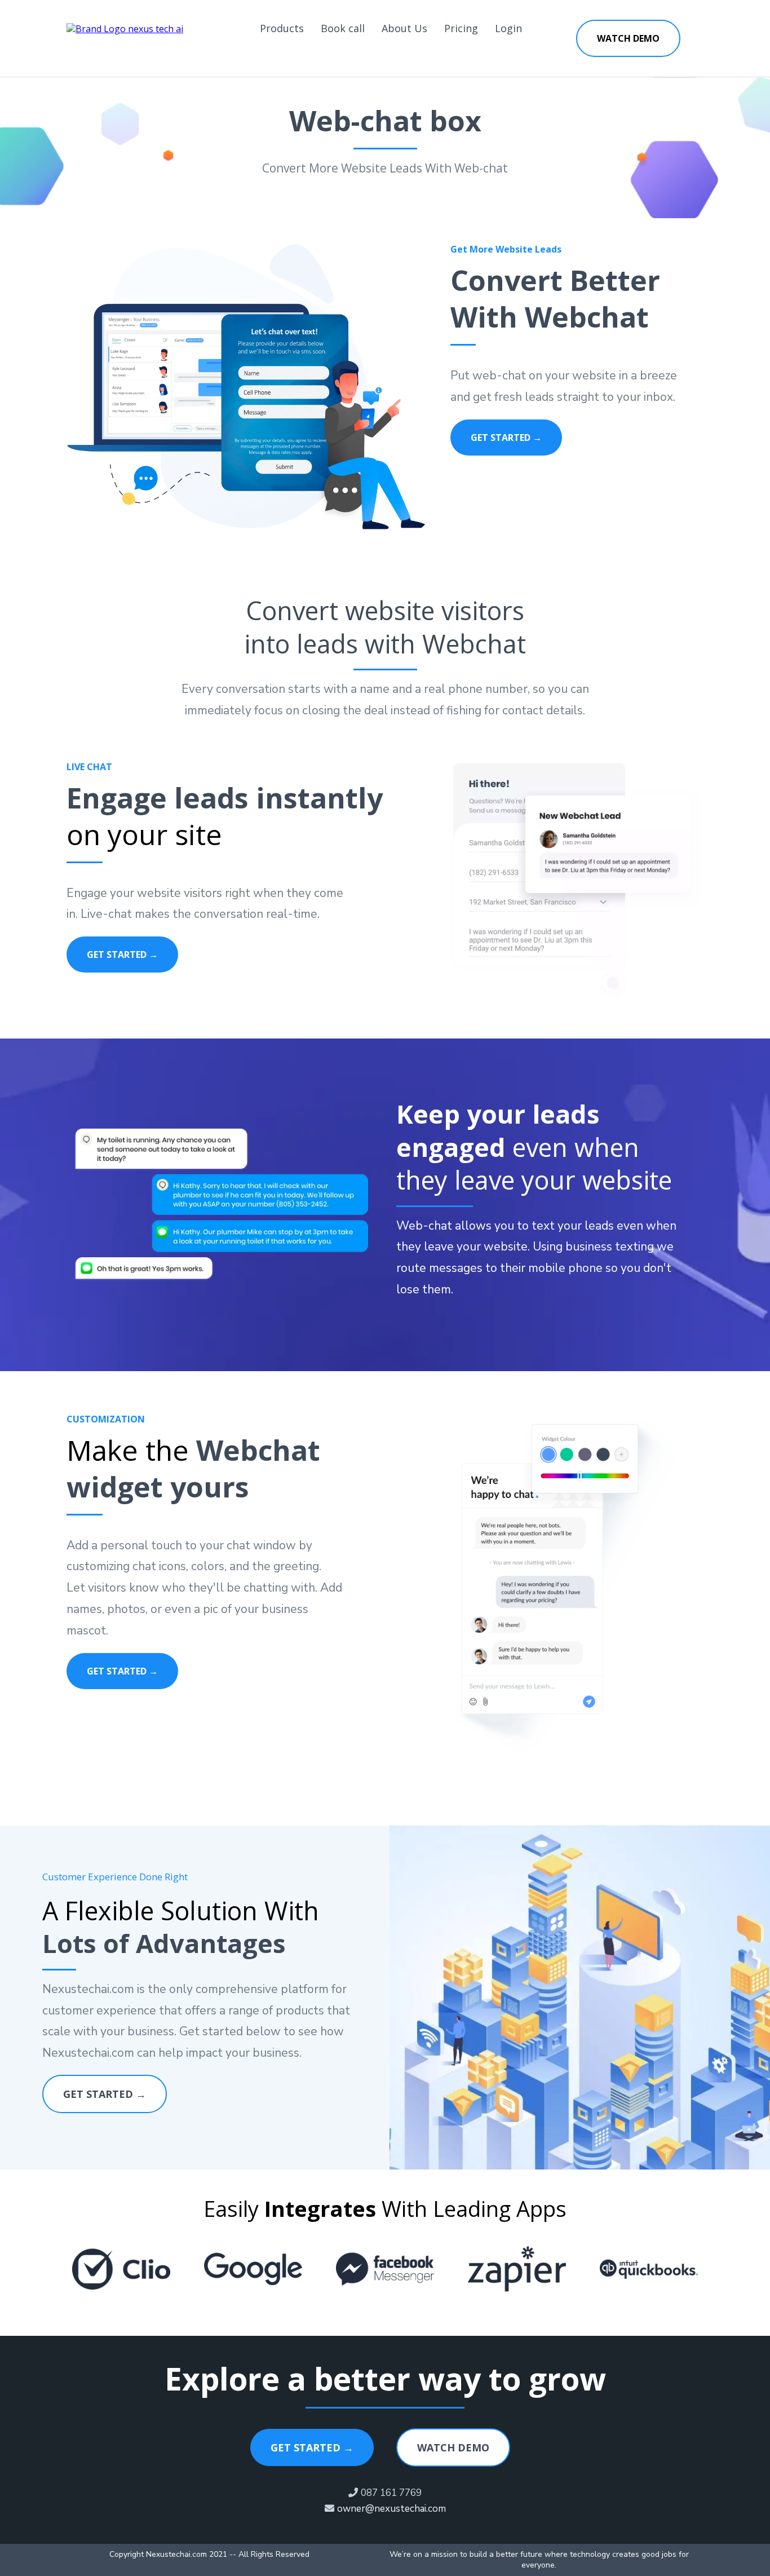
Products (282, 28)
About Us (404, 28)
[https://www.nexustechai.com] (125, 28)
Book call (343, 28)
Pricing (461, 28)
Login (508, 28)
